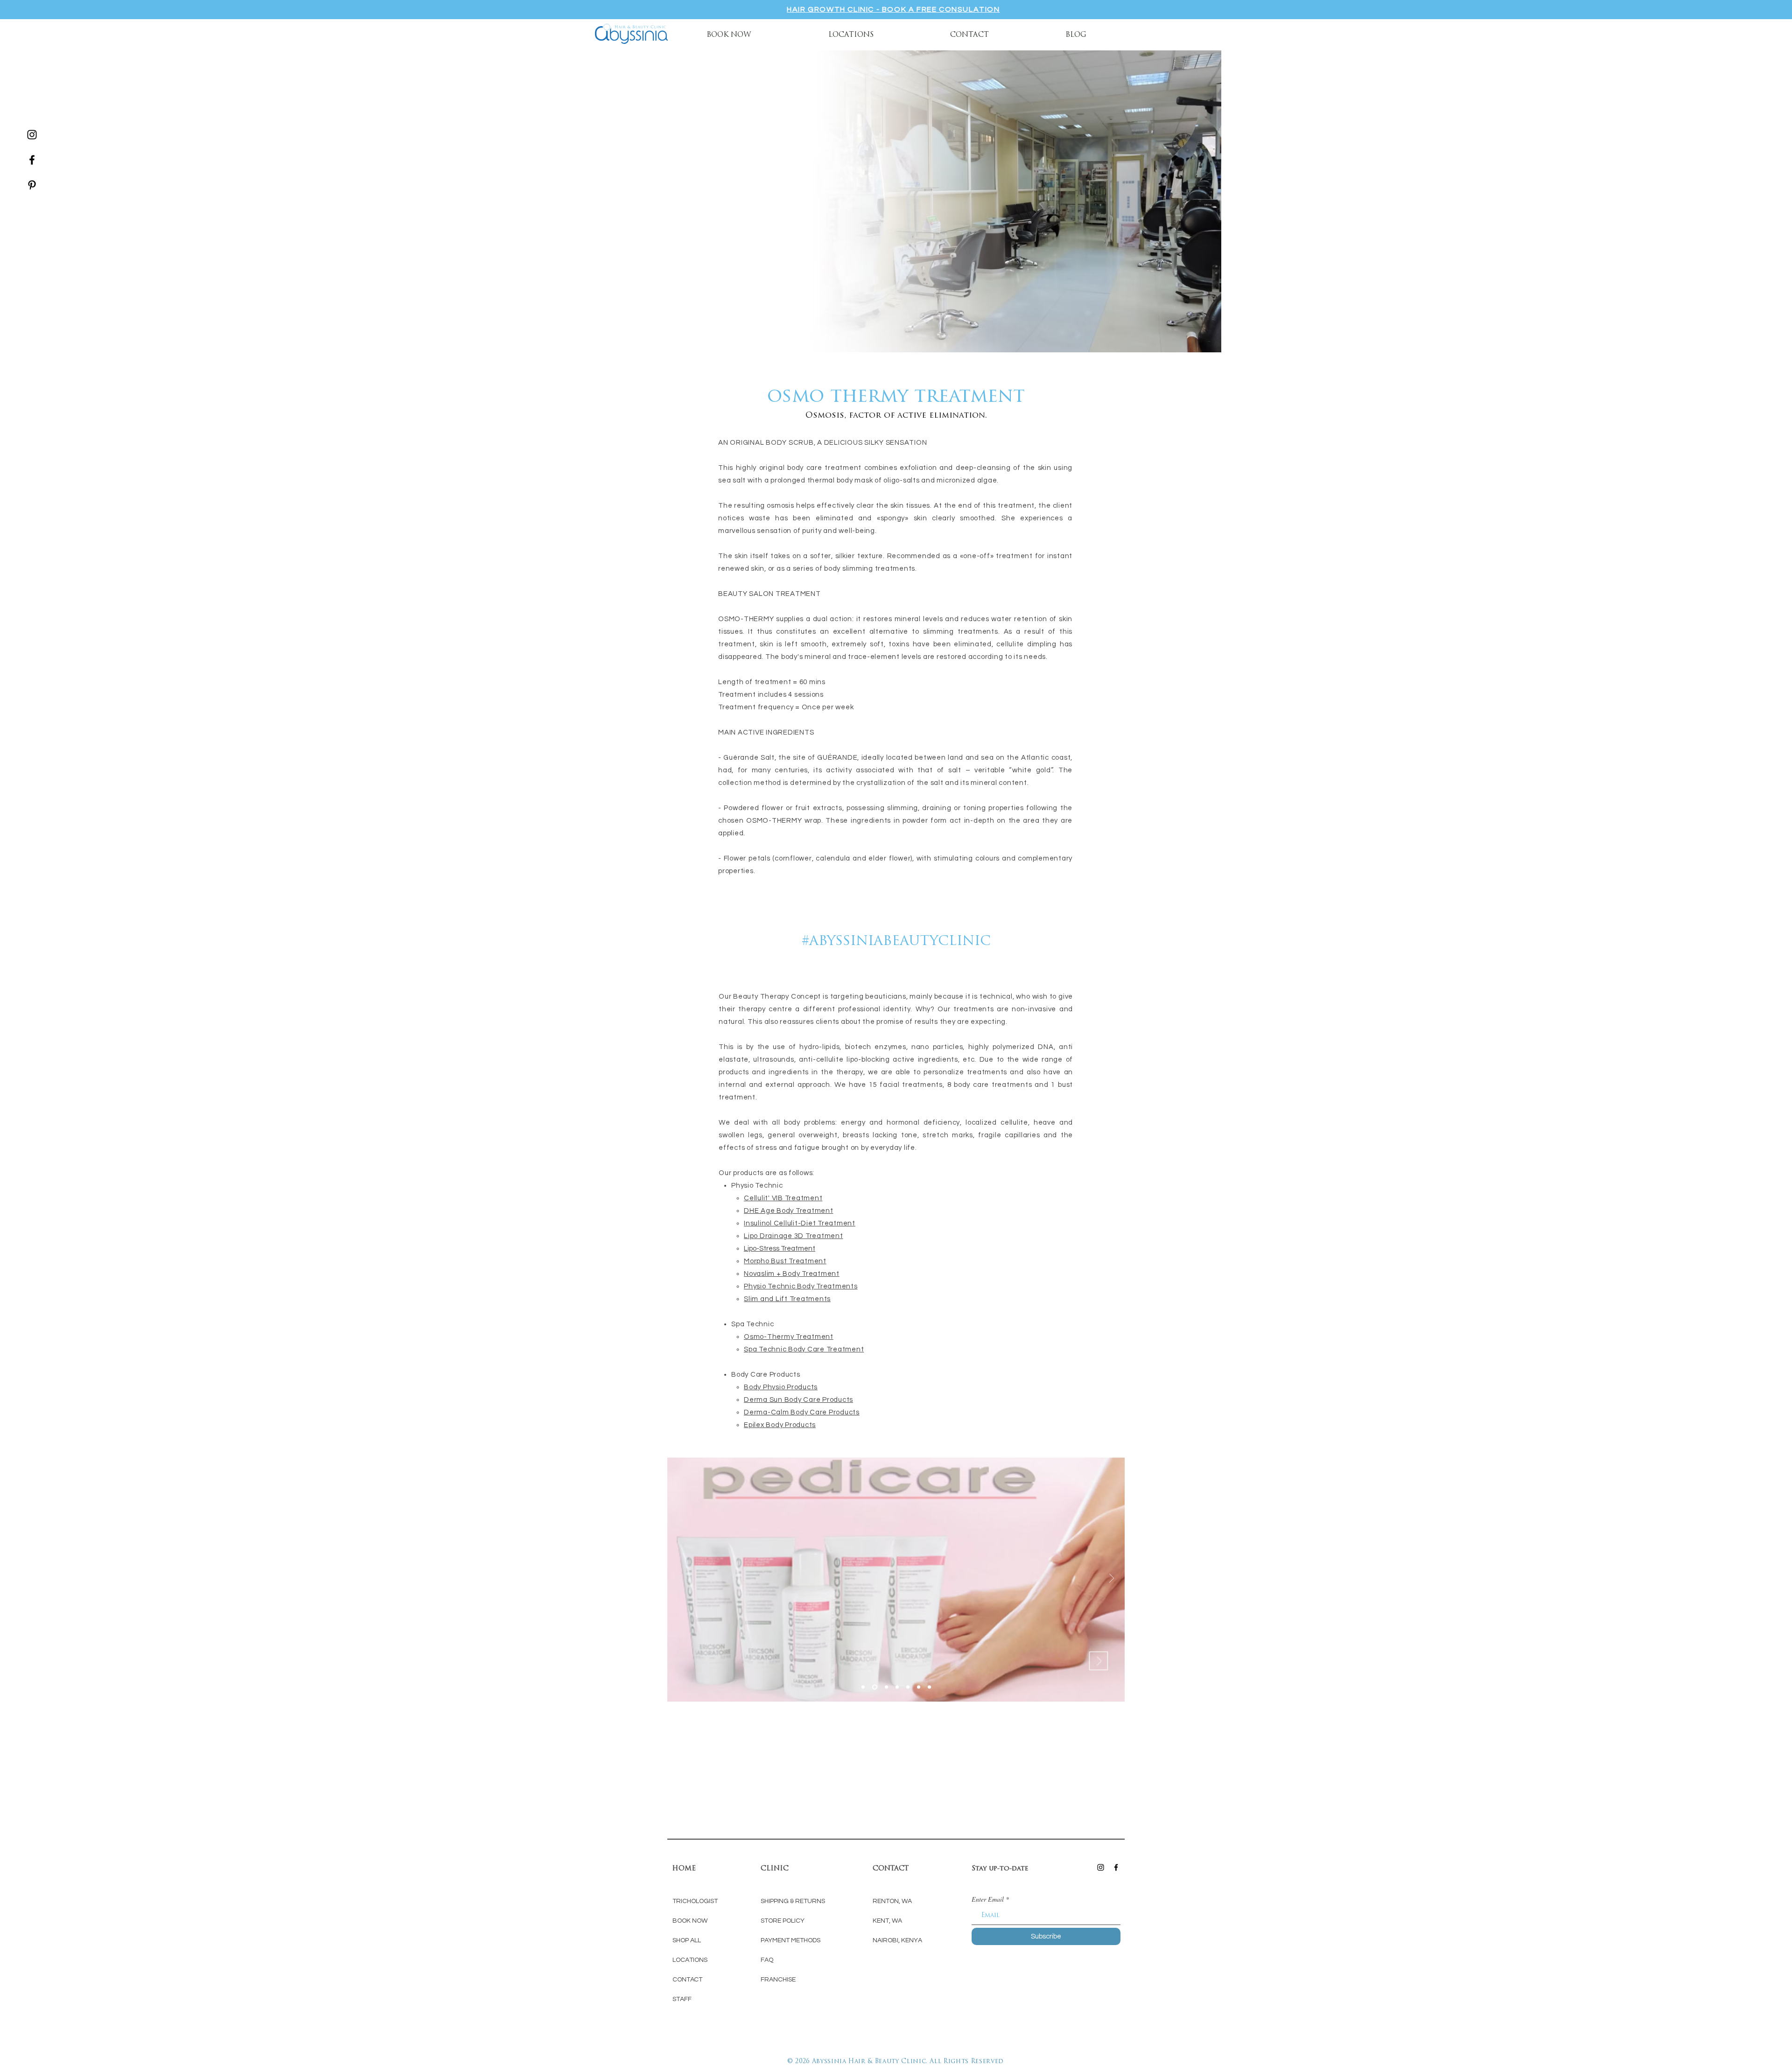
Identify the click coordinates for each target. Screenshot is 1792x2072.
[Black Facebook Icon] (32, 160)
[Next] (1112, 1579)
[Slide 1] (874, 1687)
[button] (851, 34)
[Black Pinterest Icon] (32, 185)
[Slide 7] (929, 1687)
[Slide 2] (885, 1687)
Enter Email (988, 1899)
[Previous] (680, 1579)
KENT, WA (887, 1921)
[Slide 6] (919, 1687)
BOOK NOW (691, 1921)
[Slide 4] (863, 1687)
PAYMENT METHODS (791, 1940)
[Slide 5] (908, 1687)
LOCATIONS (690, 1960)
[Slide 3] (897, 1687)
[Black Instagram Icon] (32, 135)
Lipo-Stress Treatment (780, 1249)
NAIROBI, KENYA (897, 1940)
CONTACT (687, 1980)
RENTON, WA (892, 1901)
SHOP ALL (687, 1940)
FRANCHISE (778, 1980)
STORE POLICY (783, 1921)
